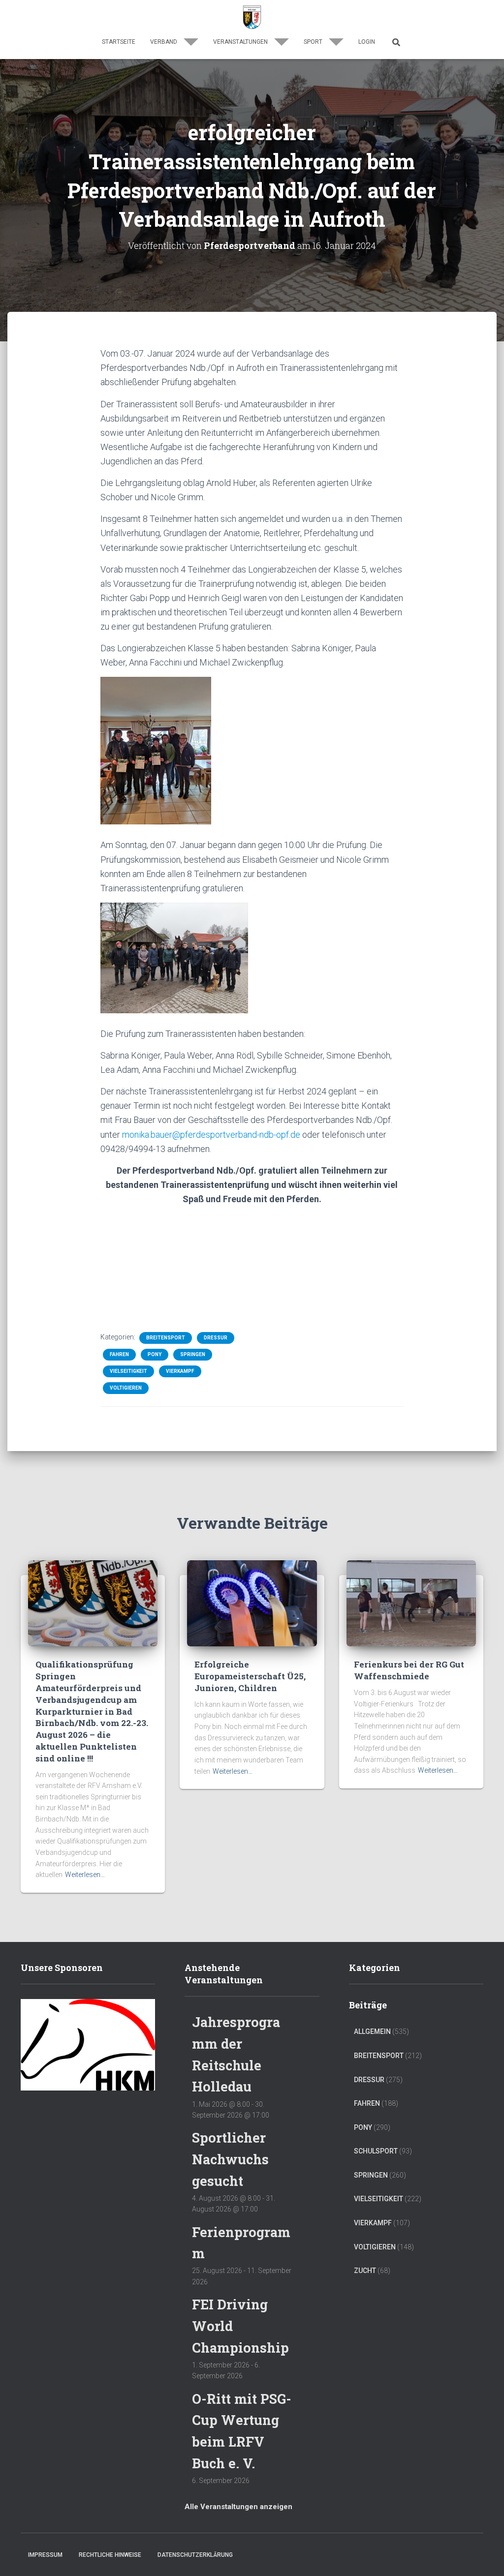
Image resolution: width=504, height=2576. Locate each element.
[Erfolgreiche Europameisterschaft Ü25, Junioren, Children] (252, 1603)
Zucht (365, 2271)
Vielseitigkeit (128, 1371)
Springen (193, 1354)
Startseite (119, 42)
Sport (314, 42)
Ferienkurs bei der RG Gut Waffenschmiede (409, 1670)
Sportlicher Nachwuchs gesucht (230, 2159)
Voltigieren (126, 1388)
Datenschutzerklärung (195, 2555)
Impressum (45, 2555)
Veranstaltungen (241, 42)
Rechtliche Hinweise (110, 2555)
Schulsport (376, 2151)
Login (367, 42)
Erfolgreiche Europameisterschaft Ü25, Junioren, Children (250, 1676)
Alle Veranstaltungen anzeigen (238, 2507)
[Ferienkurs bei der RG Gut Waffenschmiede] (411, 1603)
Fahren (119, 1354)
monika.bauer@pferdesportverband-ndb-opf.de (211, 1135)
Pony (155, 1354)
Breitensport (166, 1338)
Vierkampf (180, 1371)
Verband (164, 42)
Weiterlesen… (85, 1875)
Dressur (216, 1338)
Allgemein (372, 2031)
